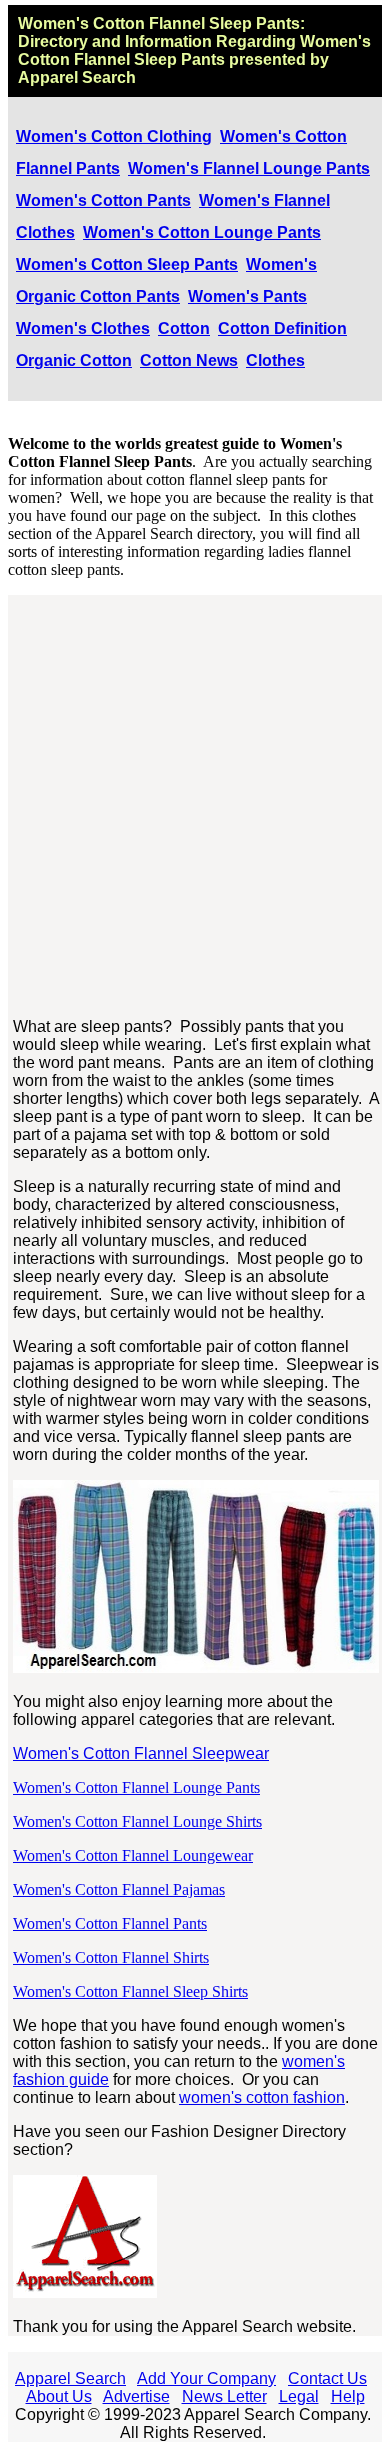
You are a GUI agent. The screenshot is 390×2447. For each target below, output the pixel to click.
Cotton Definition (282, 328)
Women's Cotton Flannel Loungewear (133, 1855)
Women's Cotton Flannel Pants (110, 1923)
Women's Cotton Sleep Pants (127, 264)
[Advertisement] (195, 807)
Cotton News (189, 360)
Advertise (136, 2396)
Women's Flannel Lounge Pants (249, 168)
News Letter (224, 2396)
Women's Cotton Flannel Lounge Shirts (137, 1821)
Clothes (275, 360)
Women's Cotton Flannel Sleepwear (141, 1753)
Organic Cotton (74, 360)
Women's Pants (247, 296)
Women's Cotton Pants (103, 200)
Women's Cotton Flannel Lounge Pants (136, 1787)
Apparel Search (70, 2378)
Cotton (184, 328)
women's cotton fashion (262, 2097)
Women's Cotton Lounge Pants (202, 232)
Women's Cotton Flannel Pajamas (119, 1889)
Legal (299, 2396)
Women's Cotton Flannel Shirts (111, 1957)
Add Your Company (206, 2378)
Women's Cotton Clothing (114, 136)
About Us (59, 2396)
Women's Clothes (83, 328)
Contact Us (327, 2378)
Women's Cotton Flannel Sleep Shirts (130, 1991)
